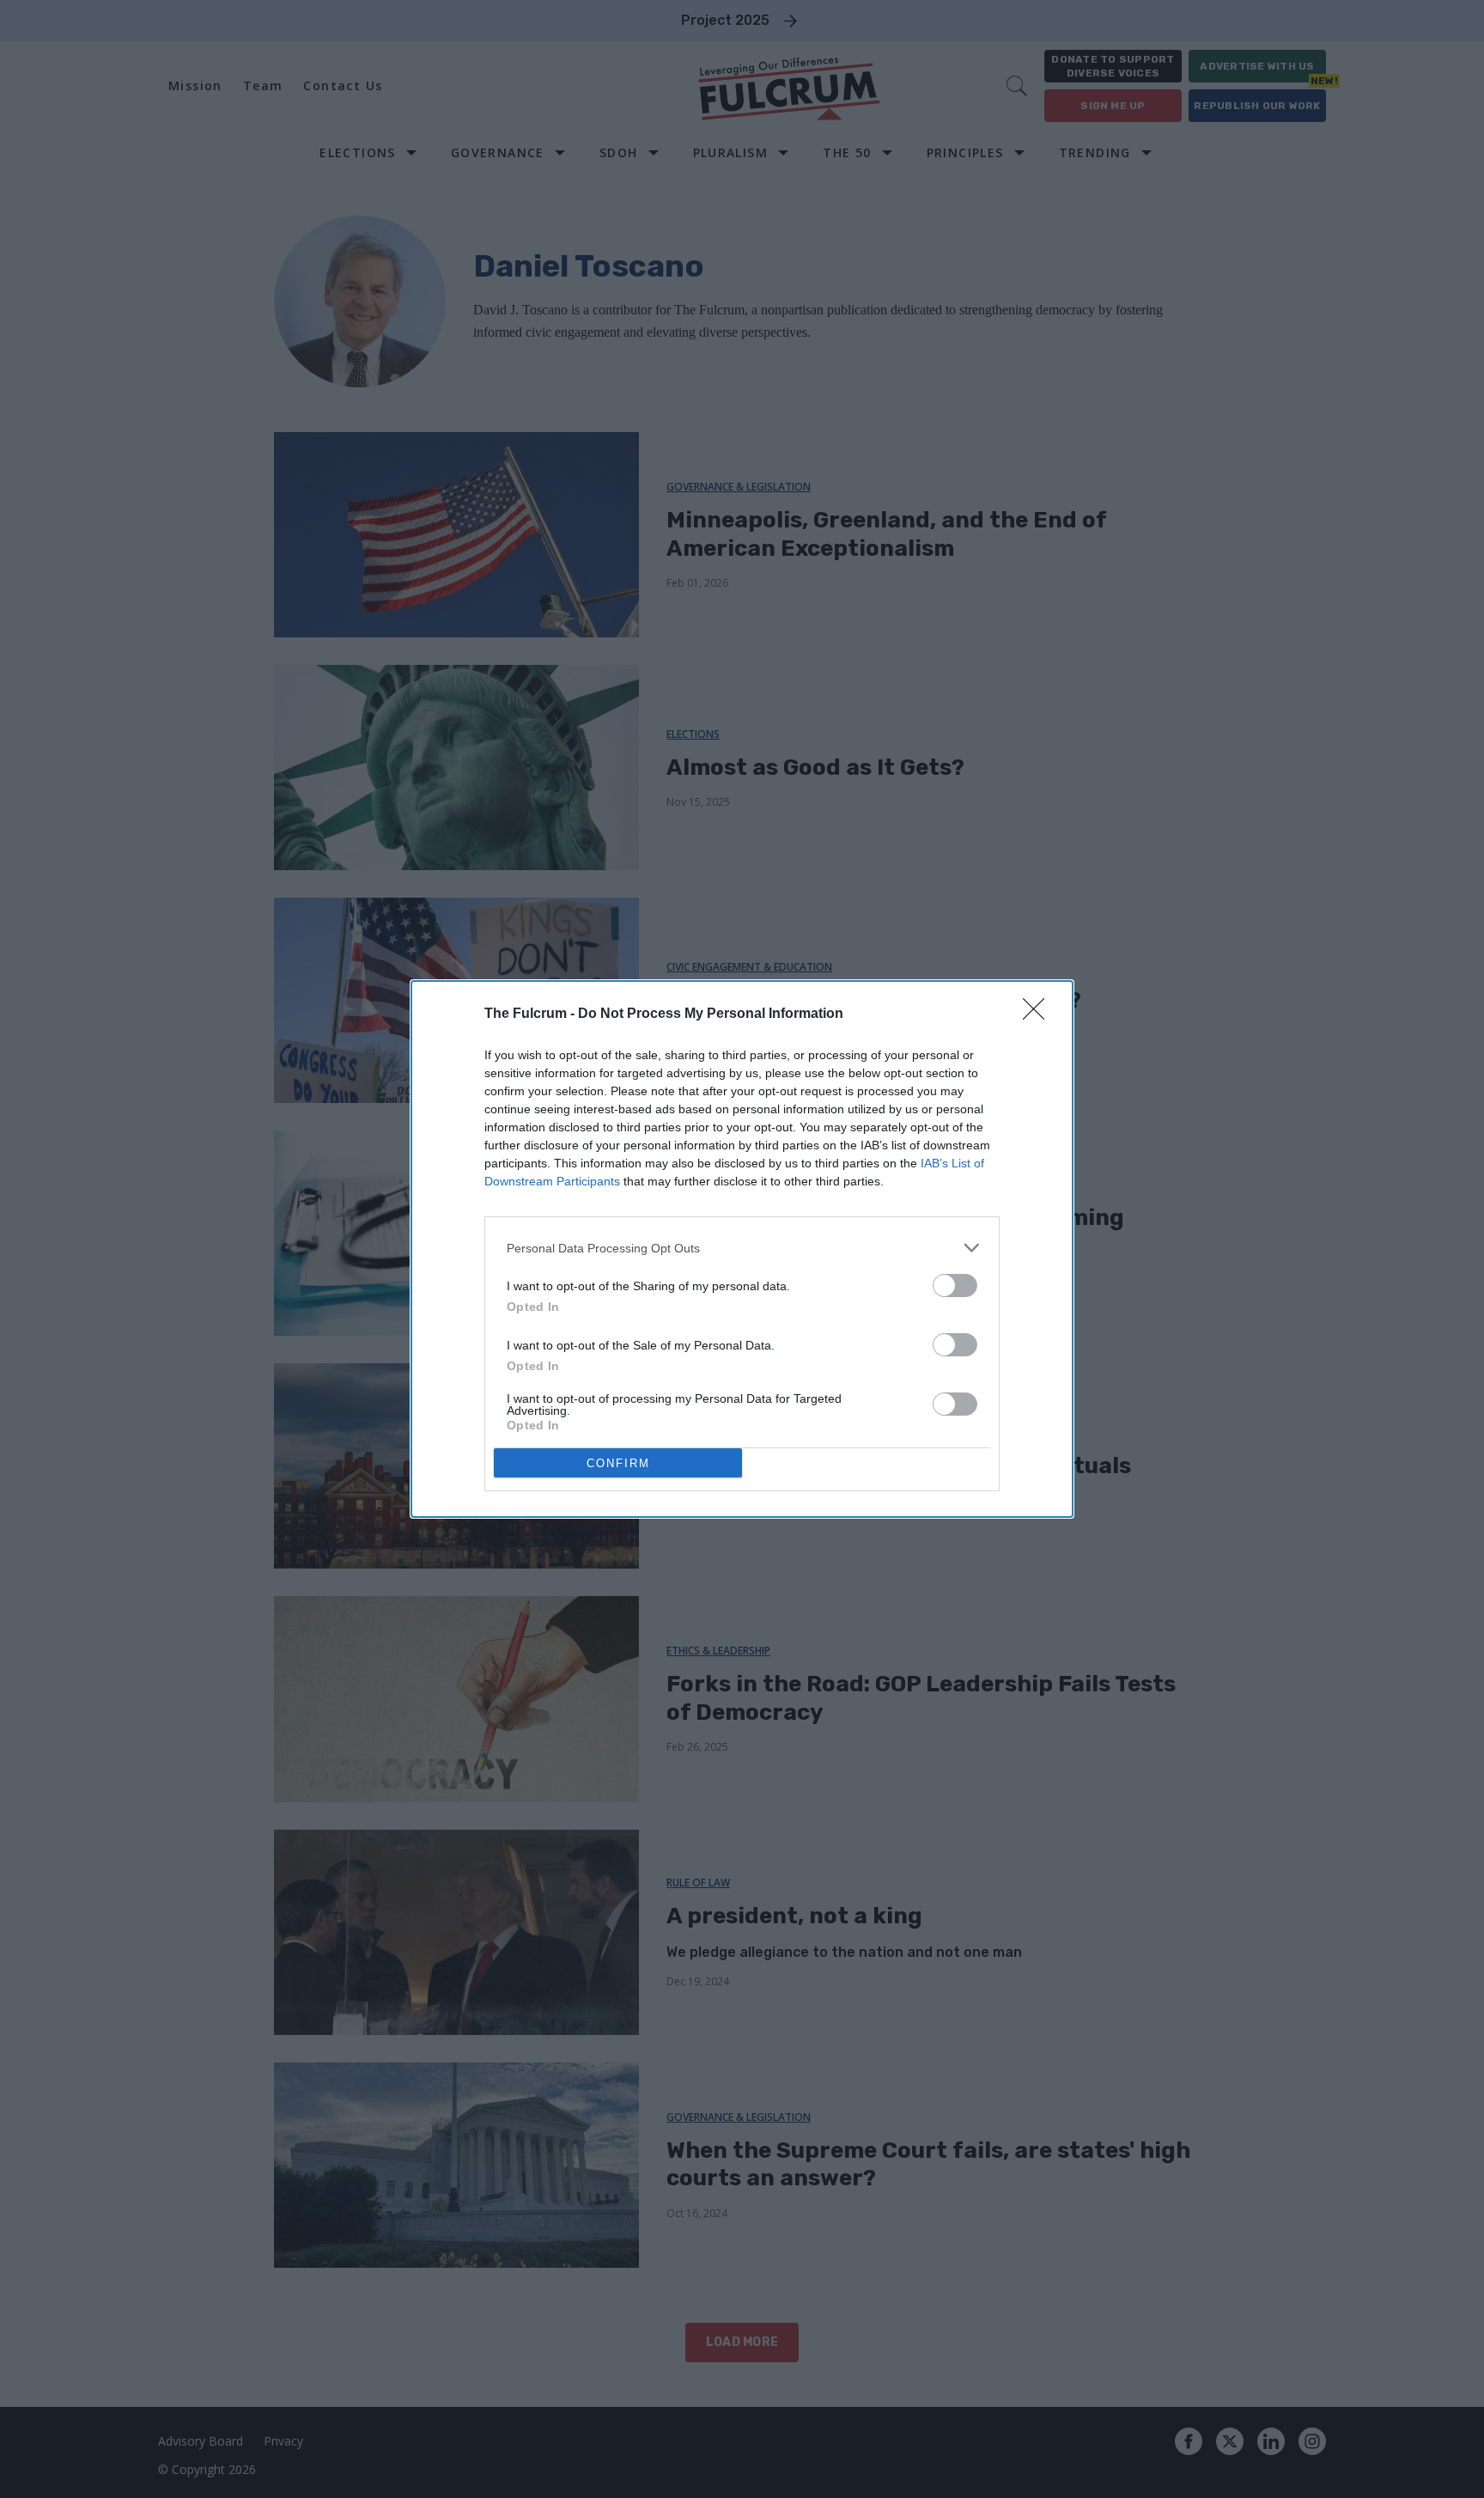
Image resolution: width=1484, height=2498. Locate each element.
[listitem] (742, 1248)
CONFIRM (618, 1463)
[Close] (1039, 1014)
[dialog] (742, 1249)
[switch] (955, 1286)
